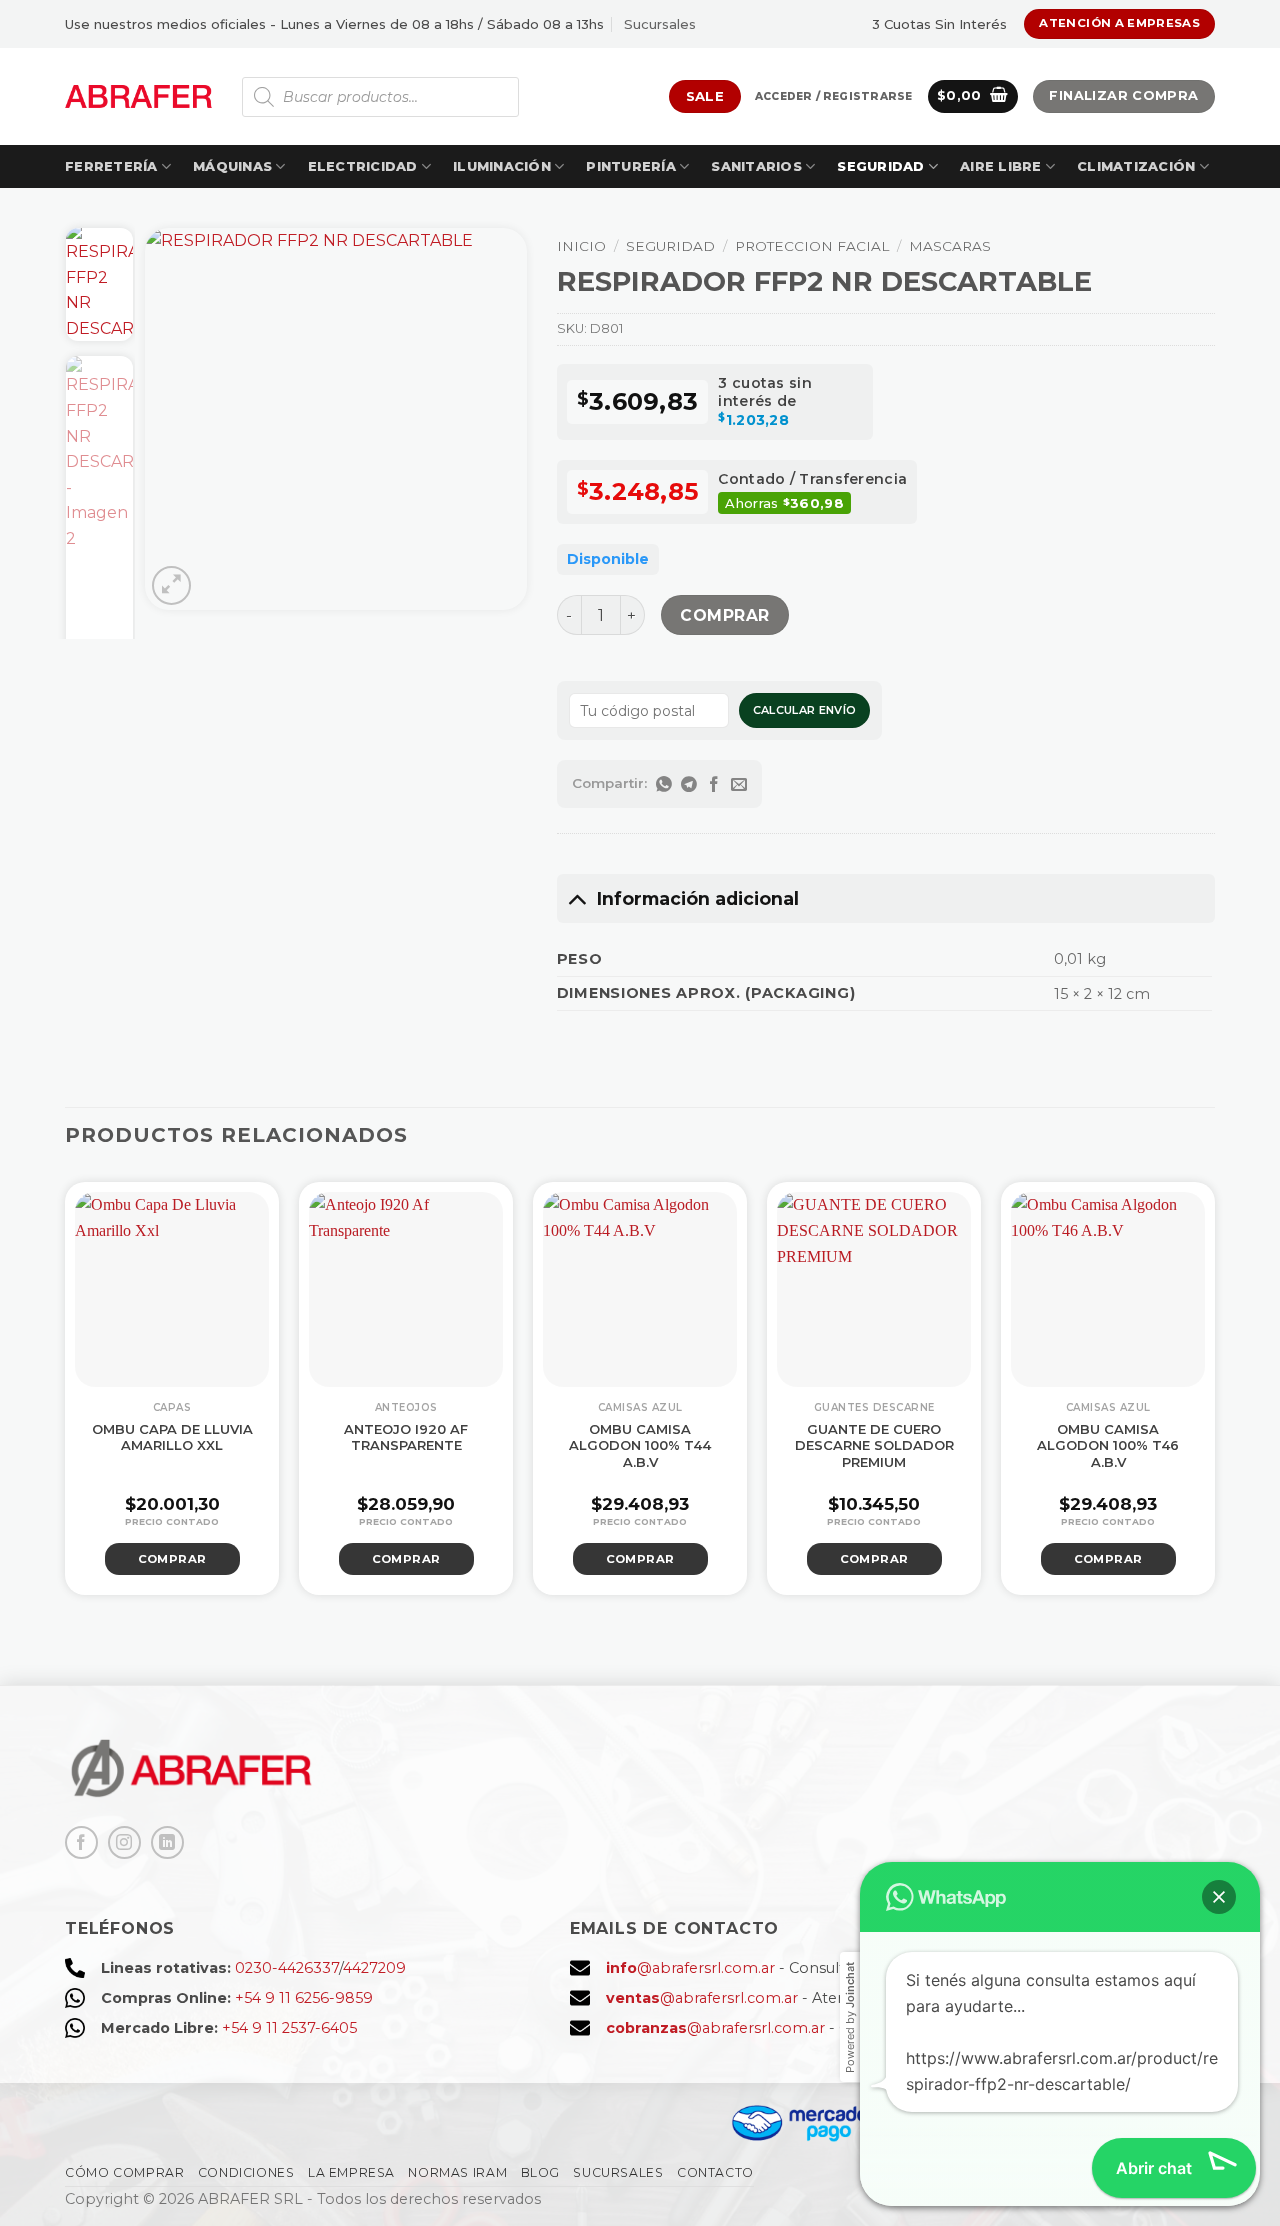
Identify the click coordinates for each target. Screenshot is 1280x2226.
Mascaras (950, 246)
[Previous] (178, 419)
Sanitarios (756, 166)
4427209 (374, 1968)
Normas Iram (457, 2172)
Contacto (715, 2172)
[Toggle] (576, 898)
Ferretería (111, 166)
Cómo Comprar (124, 2172)
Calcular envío (805, 710)
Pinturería (631, 166)
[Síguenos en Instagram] (124, 1842)
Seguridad (880, 166)
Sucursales (660, 24)
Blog (540, 2172)
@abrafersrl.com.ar (690, 1968)
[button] (833, 97)
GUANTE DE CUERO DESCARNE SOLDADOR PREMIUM (874, 1446)
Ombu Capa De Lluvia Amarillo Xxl (172, 1437)
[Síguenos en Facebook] (81, 1842)
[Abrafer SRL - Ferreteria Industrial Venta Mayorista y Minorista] (138, 96)
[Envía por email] (739, 784)
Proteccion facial (812, 246)
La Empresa (351, 2172)
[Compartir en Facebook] (714, 784)
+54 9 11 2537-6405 (289, 2028)
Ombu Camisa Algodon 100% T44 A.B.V (640, 1446)
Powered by (850, 2017)
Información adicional (698, 898)
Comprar (724, 615)
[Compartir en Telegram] (689, 784)
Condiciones (246, 2172)
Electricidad (363, 166)
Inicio (581, 246)
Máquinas (232, 166)
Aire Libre (1001, 166)
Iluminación (502, 166)
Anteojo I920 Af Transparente (406, 1437)
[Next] (494, 419)
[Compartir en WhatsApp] (664, 784)
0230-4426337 (287, 1968)
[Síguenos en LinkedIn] (167, 1842)
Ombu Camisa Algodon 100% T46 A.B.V (1108, 1446)
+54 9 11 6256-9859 (304, 1998)
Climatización (1136, 166)
